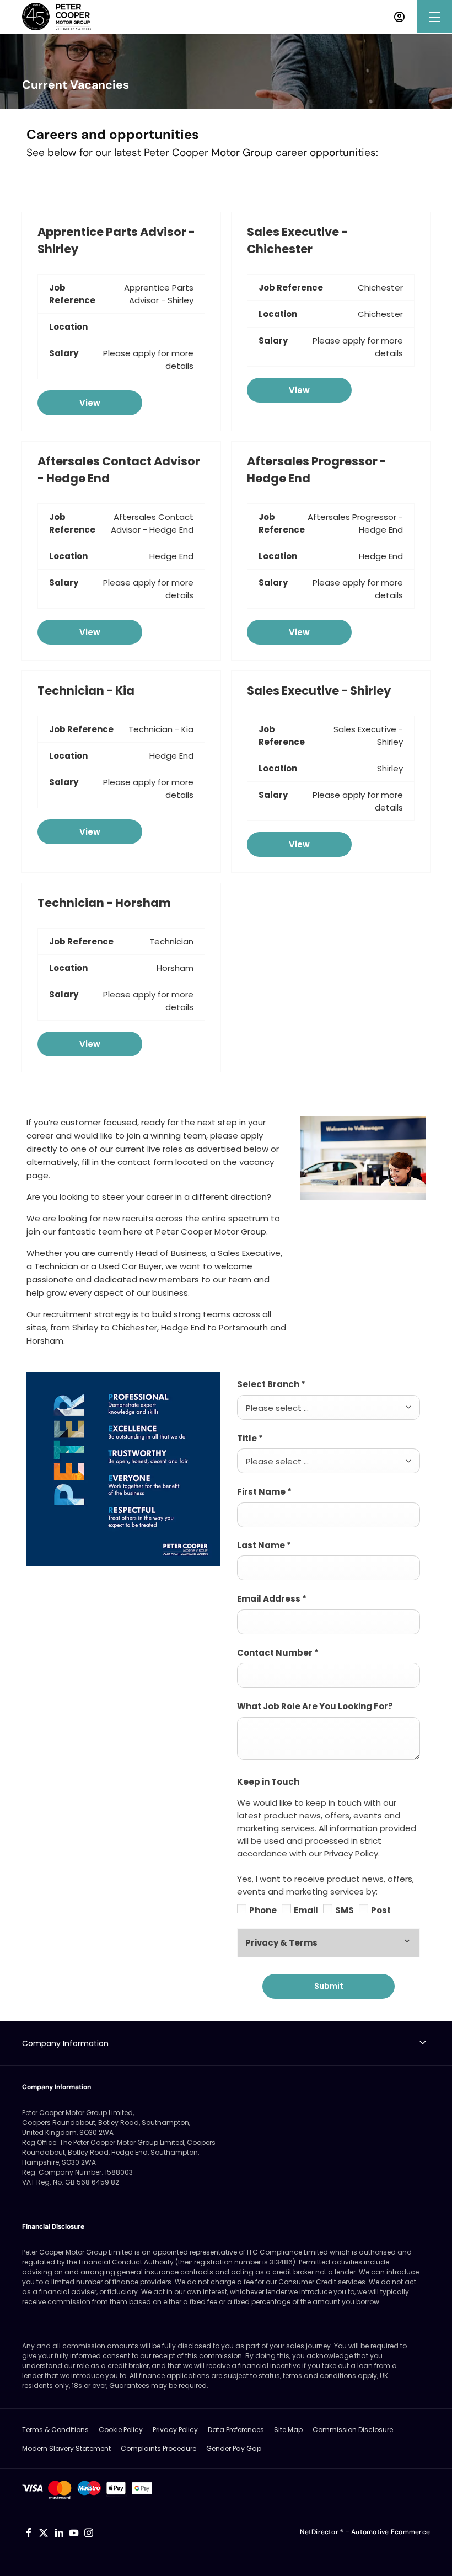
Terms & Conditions (55, 2430)
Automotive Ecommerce (391, 2532)
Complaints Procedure (158, 2448)
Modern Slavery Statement (66, 2448)
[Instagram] (89, 2533)
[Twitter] (44, 2533)
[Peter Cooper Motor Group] (57, 17)
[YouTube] (74, 2533)
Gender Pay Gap (234, 2448)
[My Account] (399, 17)
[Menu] (434, 17)
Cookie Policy (121, 2430)
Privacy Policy (175, 2430)
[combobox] (329, 1407)
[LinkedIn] (59, 2533)
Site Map (288, 2430)
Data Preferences (236, 2430)
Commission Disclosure (353, 2430)
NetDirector (320, 2532)
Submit (329, 1986)
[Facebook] (29, 2533)
